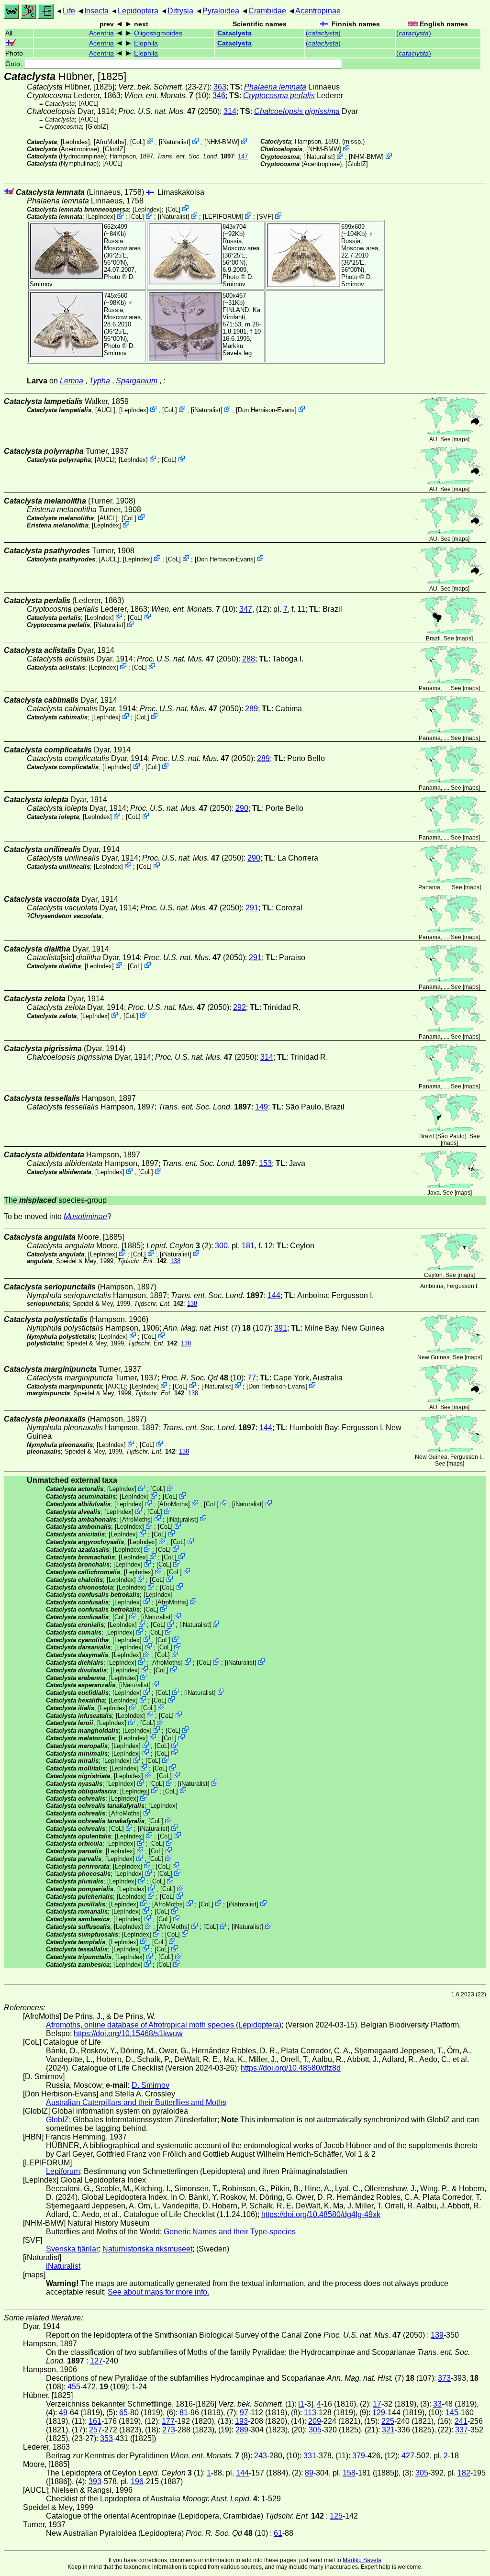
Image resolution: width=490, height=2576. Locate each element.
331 (310, 2456)
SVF (265, 217)
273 (169, 2430)
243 (261, 2456)
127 (96, 2361)
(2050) (169, 111)
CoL (138, 142)
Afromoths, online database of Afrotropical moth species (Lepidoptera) (164, 2025)
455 (74, 2387)
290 (242, 808)
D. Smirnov (238, 280)
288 (249, 659)
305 (315, 2430)
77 (252, 1378)
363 (220, 87)
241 (461, 2421)
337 (462, 2430)
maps (461, 439)
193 (241, 2421)
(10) (202, 1378)
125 (336, 2516)
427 (408, 2456)
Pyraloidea (221, 11)
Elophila (146, 43)
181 (248, 1246)
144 (274, 1295)
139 (437, 2335)
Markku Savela (362, 2560)
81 (184, 2413)
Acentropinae (318, 11)
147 (243, 156)
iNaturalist (175, 142)
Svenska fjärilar (72, 2249)
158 (349, 2473)
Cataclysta (234, 33)
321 (388, 2430)
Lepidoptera (138, 11)
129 (379, 2413)
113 (310, 2413)
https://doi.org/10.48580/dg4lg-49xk (321, 2214)
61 (278, 2533)
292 (239, 1007)
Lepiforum (63, 2171)
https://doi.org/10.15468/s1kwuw (128, 2033)
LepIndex (75, 142)
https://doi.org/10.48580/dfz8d (291, 2068)
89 (309, 2473)
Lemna (72, 381)
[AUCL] (89, 104)
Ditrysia (180, 11)
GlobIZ (97, 127)
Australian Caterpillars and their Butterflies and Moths (136, 2102)
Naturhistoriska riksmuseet (147, 2249)
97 (244, 2413)
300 (221, 1246)
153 (265, 1163)
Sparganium (137, 381)
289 (251, 709)
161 (95, 2421)
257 (95, 2430)
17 (377, 2404)
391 (281, 1328)
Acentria (101, 33)
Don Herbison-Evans (266, 409)
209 (315, 2421)
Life (69, 11)
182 (464, 2473)
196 (137, 2481)
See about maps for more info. (158, 2292)
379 (359, 2456)
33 (437, 2404)
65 (123, 2413)
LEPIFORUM (223, 217)
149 (262, 1107)
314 (230, 111)
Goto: (15, 64)
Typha (100, 381)
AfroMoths (110, 142)
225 (388, 2421)
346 (219, 95)
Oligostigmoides (158, 33)
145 (452, 2413)
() (323, 33)
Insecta (96, 11)
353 (106, 2438)
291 (252, 908)
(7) (202, 1328)
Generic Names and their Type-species (230, 2232)
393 (95, 2481)
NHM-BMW (222, 142)
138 (175, 1261)
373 (444, 2378)
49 (63, 2413)
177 (168, 2421)
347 (246, 609)
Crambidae (267, 11)
